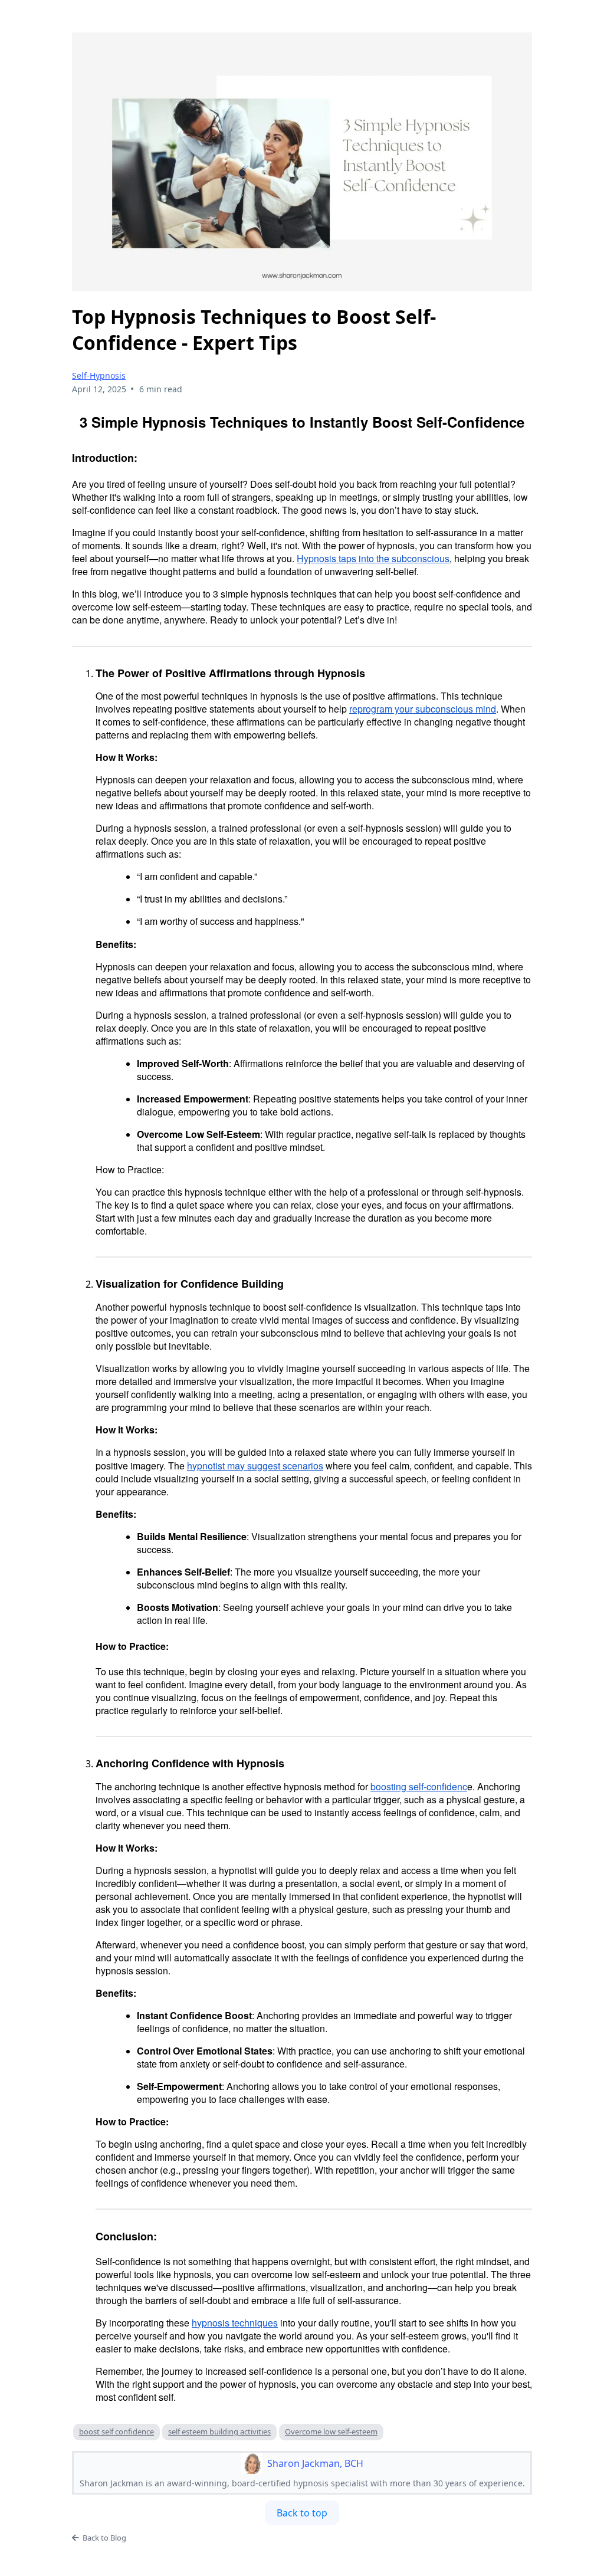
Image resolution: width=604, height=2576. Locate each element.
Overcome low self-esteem (331, 2431)
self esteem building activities (219, 2431)
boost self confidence (116, 2431)
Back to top (302, 2513)
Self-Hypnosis (99, 375)
